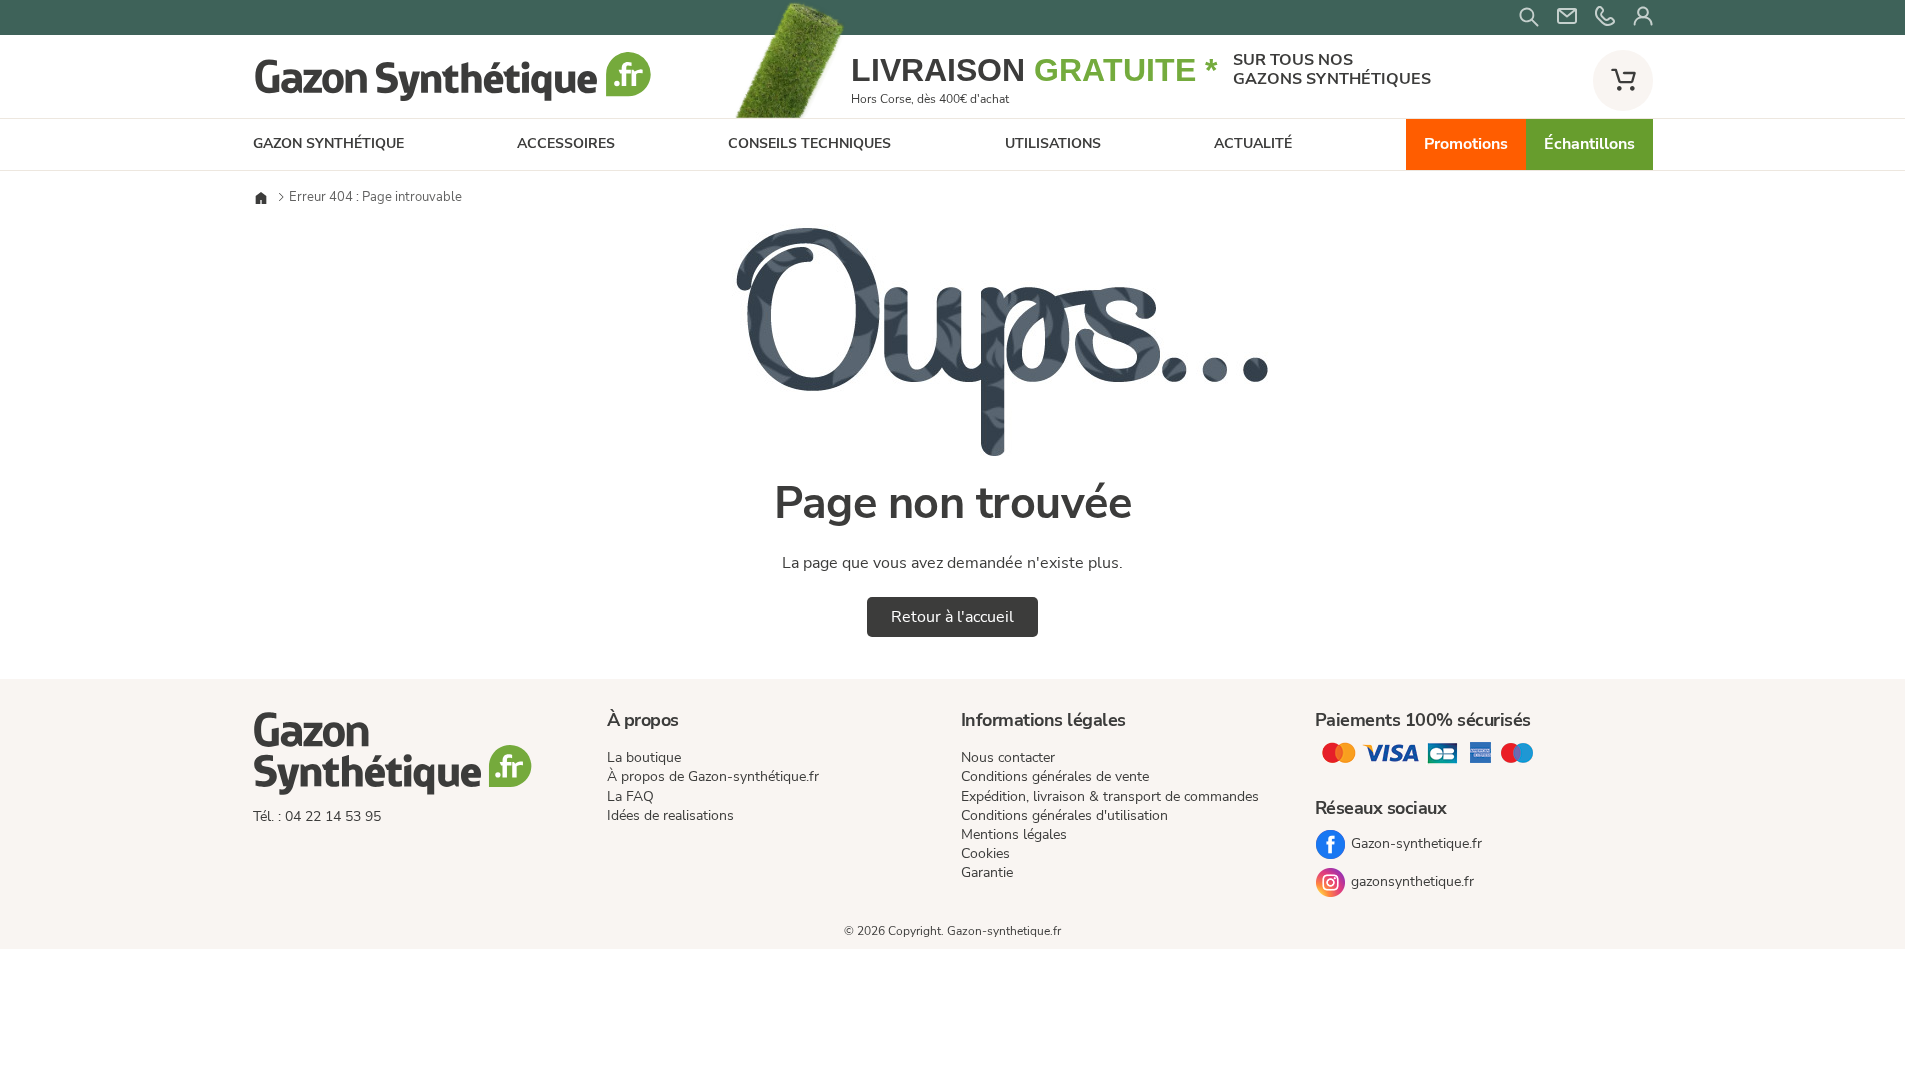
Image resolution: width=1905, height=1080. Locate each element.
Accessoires (566, 143)
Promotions (1466, 144)
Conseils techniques (809, 143)
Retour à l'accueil (952, 617)
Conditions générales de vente (1055, 776)
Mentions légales (1014, 834)
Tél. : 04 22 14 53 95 (317, 816)
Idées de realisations (670, 815)
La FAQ (630, 796)
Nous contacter (1008, 757)
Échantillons (1589, 144)
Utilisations (1053, 143)
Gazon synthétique (328, 143)
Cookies (985, 853)
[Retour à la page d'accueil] (453, 99)
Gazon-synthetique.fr (1416, 843)
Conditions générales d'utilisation (1064, 815)
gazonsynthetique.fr (1412, 881)
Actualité (1253, 143)
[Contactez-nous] (1605, 17)
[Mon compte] (1643, 17)
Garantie (987, 872)
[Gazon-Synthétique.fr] (422, 757)
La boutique (644, 757)
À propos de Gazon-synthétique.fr (713, 776)
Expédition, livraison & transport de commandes (1110, 796)
